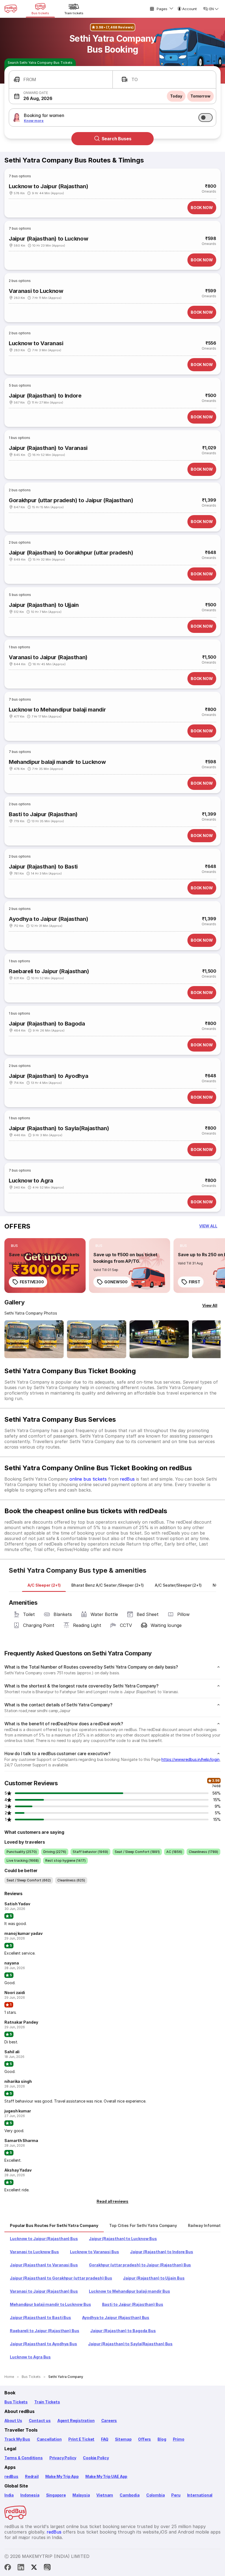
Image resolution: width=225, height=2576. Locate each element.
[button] (61, 80)
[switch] (206, 118)
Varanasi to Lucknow (36, 291)
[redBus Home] (11, 9)
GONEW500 (116, 1282)
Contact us (40, 2421)
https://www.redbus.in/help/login (190, 1759)
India (9, 2495)
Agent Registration (76, 2421)
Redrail (32, 2476)
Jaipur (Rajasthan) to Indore (45, 396)
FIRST (195, 1282)
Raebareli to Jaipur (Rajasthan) (49, 971)
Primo (179, 2439)
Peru (176, 2495)
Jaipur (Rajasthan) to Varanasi (48, 448)
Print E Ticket (81, 2439)
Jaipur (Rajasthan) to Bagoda (47, 1024)
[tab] (44, 1585)
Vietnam (105, 2495)
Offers (144, 2439)
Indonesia (30, 2495)
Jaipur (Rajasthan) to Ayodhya (48, 1076)
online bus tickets (88, 1479)
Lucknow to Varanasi (36, 343)
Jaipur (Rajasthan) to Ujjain (44, 605)
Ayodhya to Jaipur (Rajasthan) (48, 919)
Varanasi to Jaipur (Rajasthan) (48, 657)
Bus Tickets (16, 2402)
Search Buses (116, 139)
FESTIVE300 (32, 1282)
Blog (162, 2439)
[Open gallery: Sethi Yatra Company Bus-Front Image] (34, 1339)
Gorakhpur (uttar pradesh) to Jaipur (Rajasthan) (71, 500)
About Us (13, 2421)
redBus (127, 1479)
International (200, 2495)
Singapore (56, 2495)
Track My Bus (17, 2439)
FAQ (105, 2439)
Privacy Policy (63, 2458)
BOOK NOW (202, 208)
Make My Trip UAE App (106, 2476)
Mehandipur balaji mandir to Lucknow (57, 762)
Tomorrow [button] (200, 96)
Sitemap (123, 2439)
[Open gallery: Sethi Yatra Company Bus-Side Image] (159, 1339)
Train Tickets (47, 2402)
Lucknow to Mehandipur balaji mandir (57, 710)
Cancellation (49, 2439)
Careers (109, 2421)
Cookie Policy (96, 2458)
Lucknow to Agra (31, 1181)
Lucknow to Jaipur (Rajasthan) (48, 186)
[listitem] (14, 1246)
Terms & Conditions (24, 2458)
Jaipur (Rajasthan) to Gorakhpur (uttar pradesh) (71, 553)
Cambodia (130, 2495)
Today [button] (176, 96)
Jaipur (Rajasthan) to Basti (43, 867)
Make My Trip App (62, 2476)
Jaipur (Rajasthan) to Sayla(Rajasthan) (59, 1128)
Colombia (156, 2495)
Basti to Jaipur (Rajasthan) (43, 814)
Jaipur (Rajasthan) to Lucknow (48, 239)
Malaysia (81, 2495)
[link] (45, 1266)
